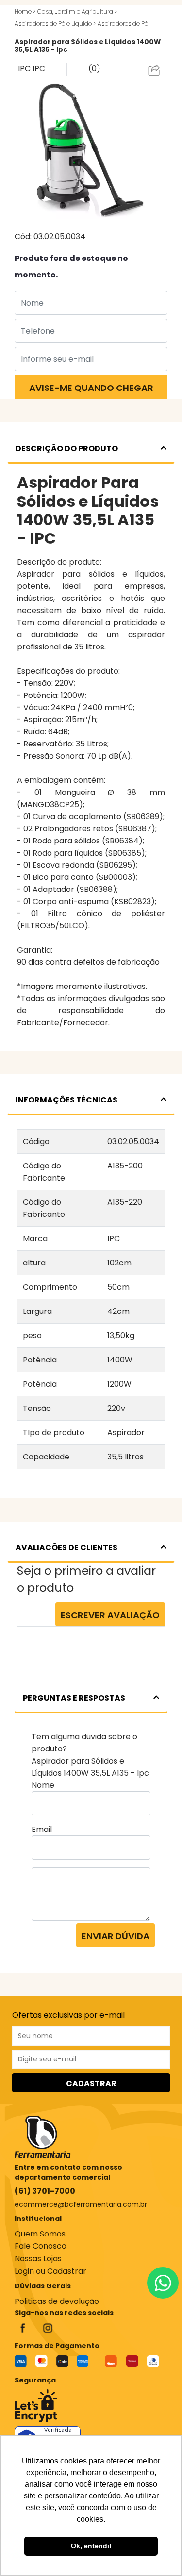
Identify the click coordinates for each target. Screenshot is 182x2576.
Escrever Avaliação (110, 1615)
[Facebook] (23, 2328)
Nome (43, 1785)
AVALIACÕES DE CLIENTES (66, 1547)
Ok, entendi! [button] (91, 2546)
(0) (94, 69)
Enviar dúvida (116, 1936)
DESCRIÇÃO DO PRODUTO (67, 448)
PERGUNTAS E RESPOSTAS (74, 1698)
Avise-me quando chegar (91, 388)
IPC (25, 69)
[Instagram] (48, 2328)
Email (42, 1829)
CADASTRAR (91, 2083)
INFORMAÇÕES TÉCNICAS (66, 1100)
